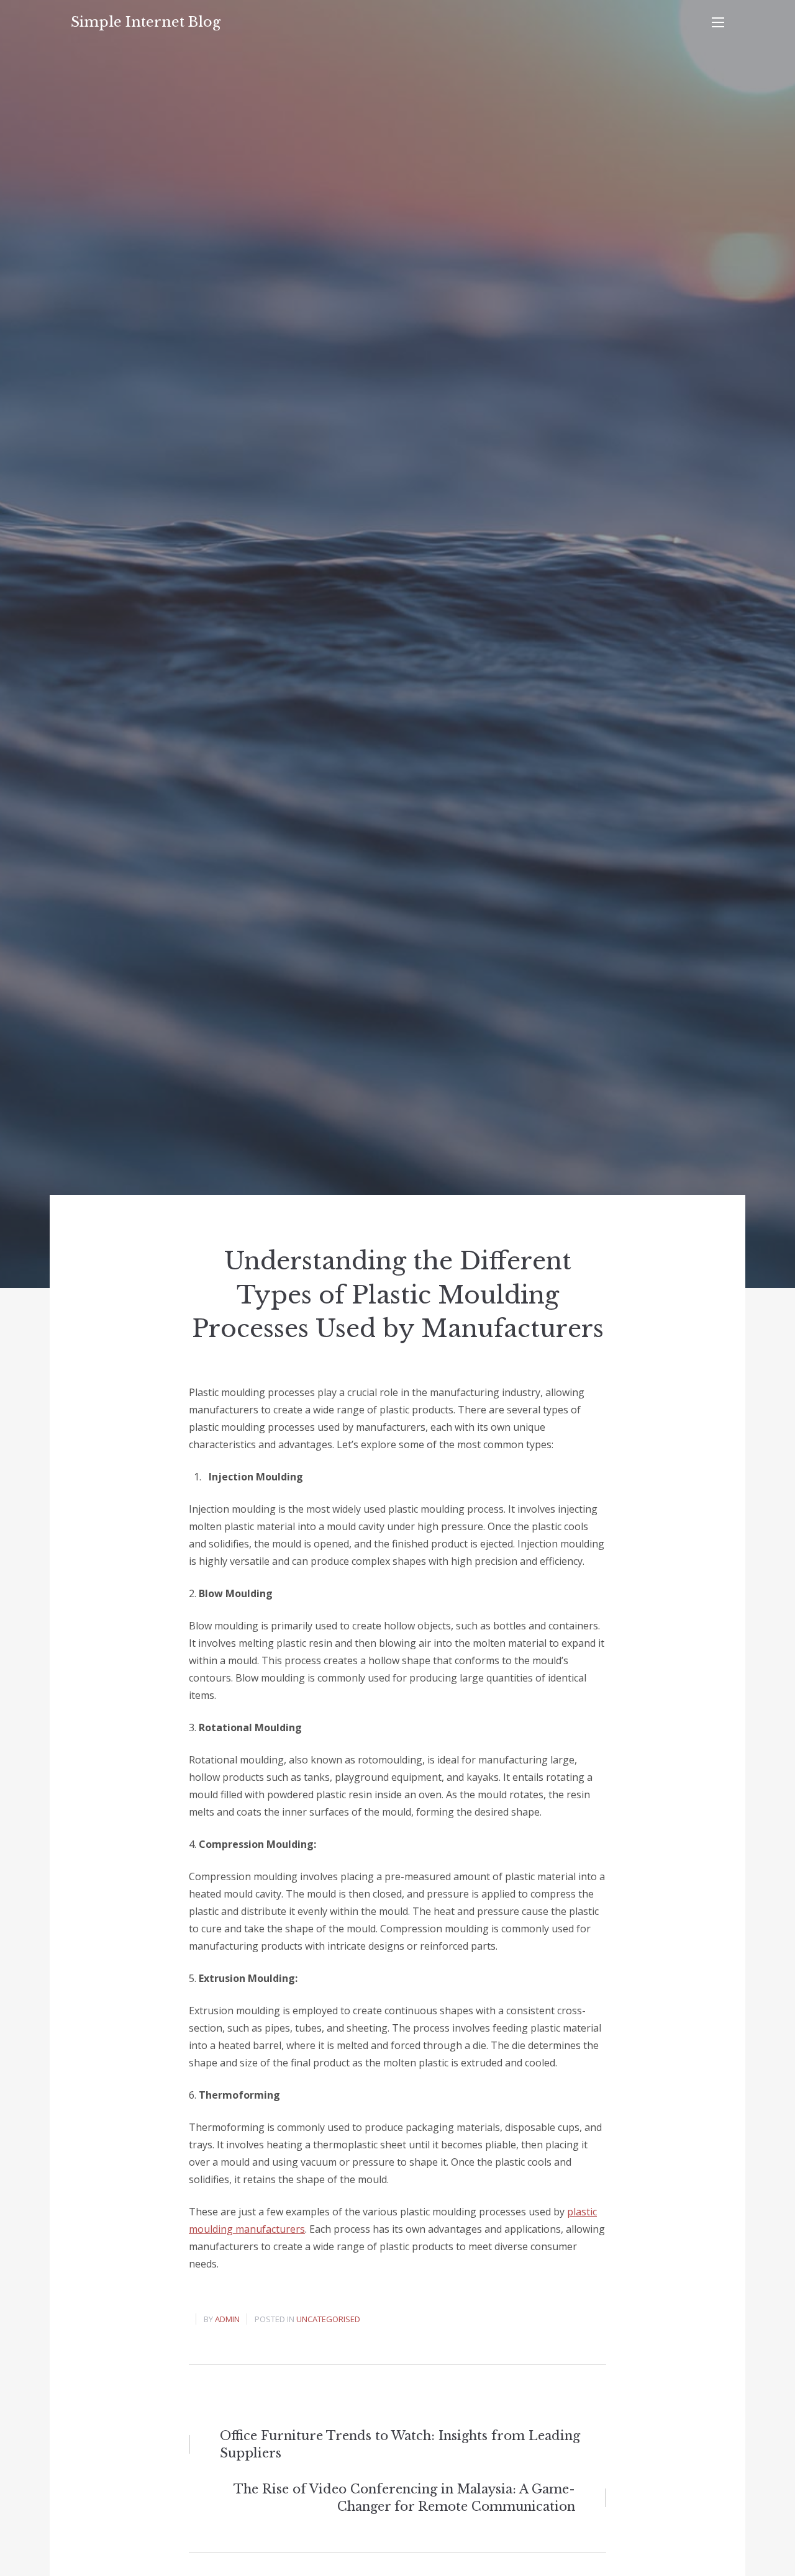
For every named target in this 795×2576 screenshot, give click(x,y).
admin (227, 2319)
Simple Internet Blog (146, 22)
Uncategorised (328, 2319)
